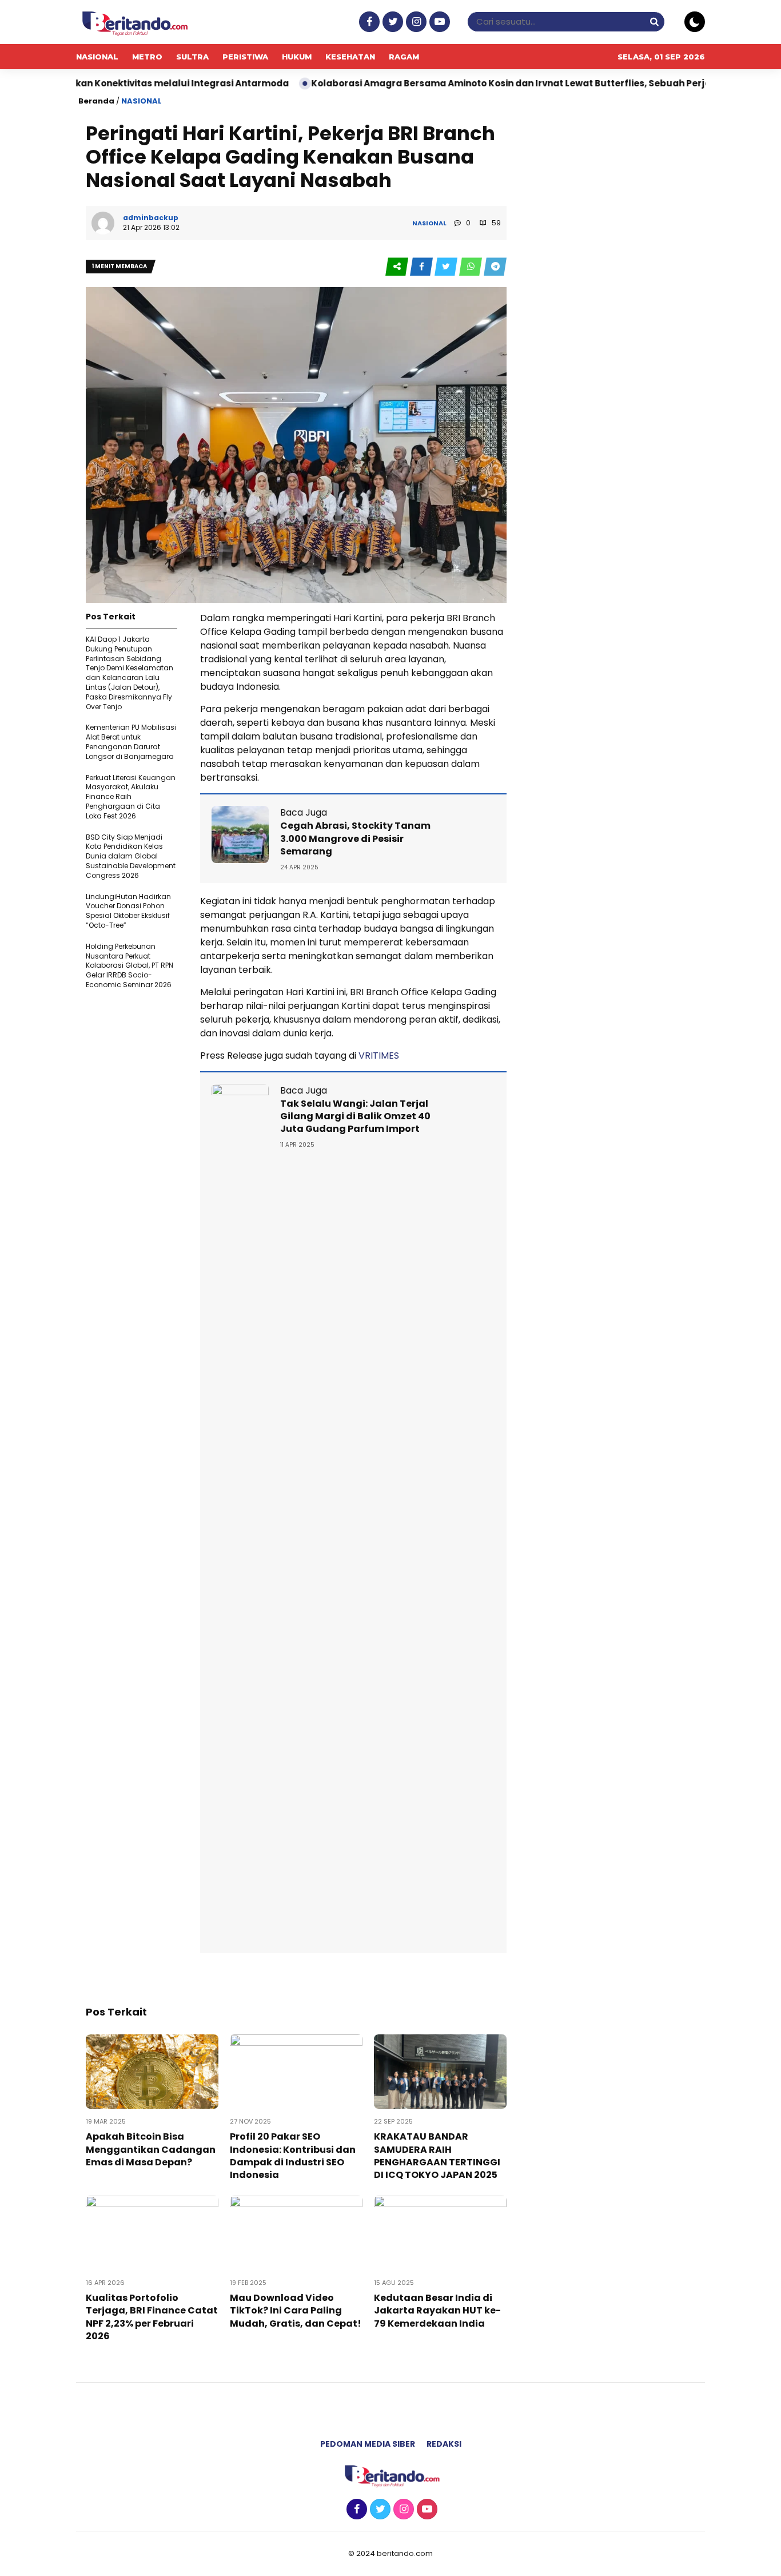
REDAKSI (444, 2444)
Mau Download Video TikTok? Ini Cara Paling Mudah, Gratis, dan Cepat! (296, 2311)
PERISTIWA (245, 57)
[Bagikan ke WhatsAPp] (471, 267)
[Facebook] (368, 22)
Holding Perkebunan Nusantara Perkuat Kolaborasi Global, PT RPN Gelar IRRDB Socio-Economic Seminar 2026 (129, 965)
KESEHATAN (350, 57)
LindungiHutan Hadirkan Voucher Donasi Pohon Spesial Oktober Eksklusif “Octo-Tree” (128, 911)
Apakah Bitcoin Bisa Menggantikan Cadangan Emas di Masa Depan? (151, 2149)
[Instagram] (415, 22)
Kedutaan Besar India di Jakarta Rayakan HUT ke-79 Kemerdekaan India (437, 2311)
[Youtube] (438, 22)
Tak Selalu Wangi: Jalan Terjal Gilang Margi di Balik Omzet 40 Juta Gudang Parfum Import (355, 1116)
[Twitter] (391, 22)
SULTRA (192, 57)
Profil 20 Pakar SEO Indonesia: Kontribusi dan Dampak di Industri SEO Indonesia (293, 2156)
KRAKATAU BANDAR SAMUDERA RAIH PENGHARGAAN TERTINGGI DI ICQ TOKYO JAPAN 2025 (437, 2156)
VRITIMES (379, 1056)
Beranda (96, 101)
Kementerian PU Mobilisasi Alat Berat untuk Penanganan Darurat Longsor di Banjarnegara (131, 742)
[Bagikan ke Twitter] (447, 267)
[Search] (654, 21)
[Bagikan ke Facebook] (422, 267)
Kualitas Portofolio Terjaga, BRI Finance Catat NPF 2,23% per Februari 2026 (152, 2317)
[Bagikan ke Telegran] (495, 267)
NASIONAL (97, 57)
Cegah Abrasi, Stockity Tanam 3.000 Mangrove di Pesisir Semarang (355, 838)
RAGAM (404, 57)
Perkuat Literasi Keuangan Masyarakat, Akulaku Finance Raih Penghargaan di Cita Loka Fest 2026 (131, 797)
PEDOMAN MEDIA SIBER (368, 2444)
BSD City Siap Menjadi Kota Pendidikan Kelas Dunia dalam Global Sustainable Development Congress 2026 (131, 856)
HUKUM (297, 57)
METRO (147, 57)
